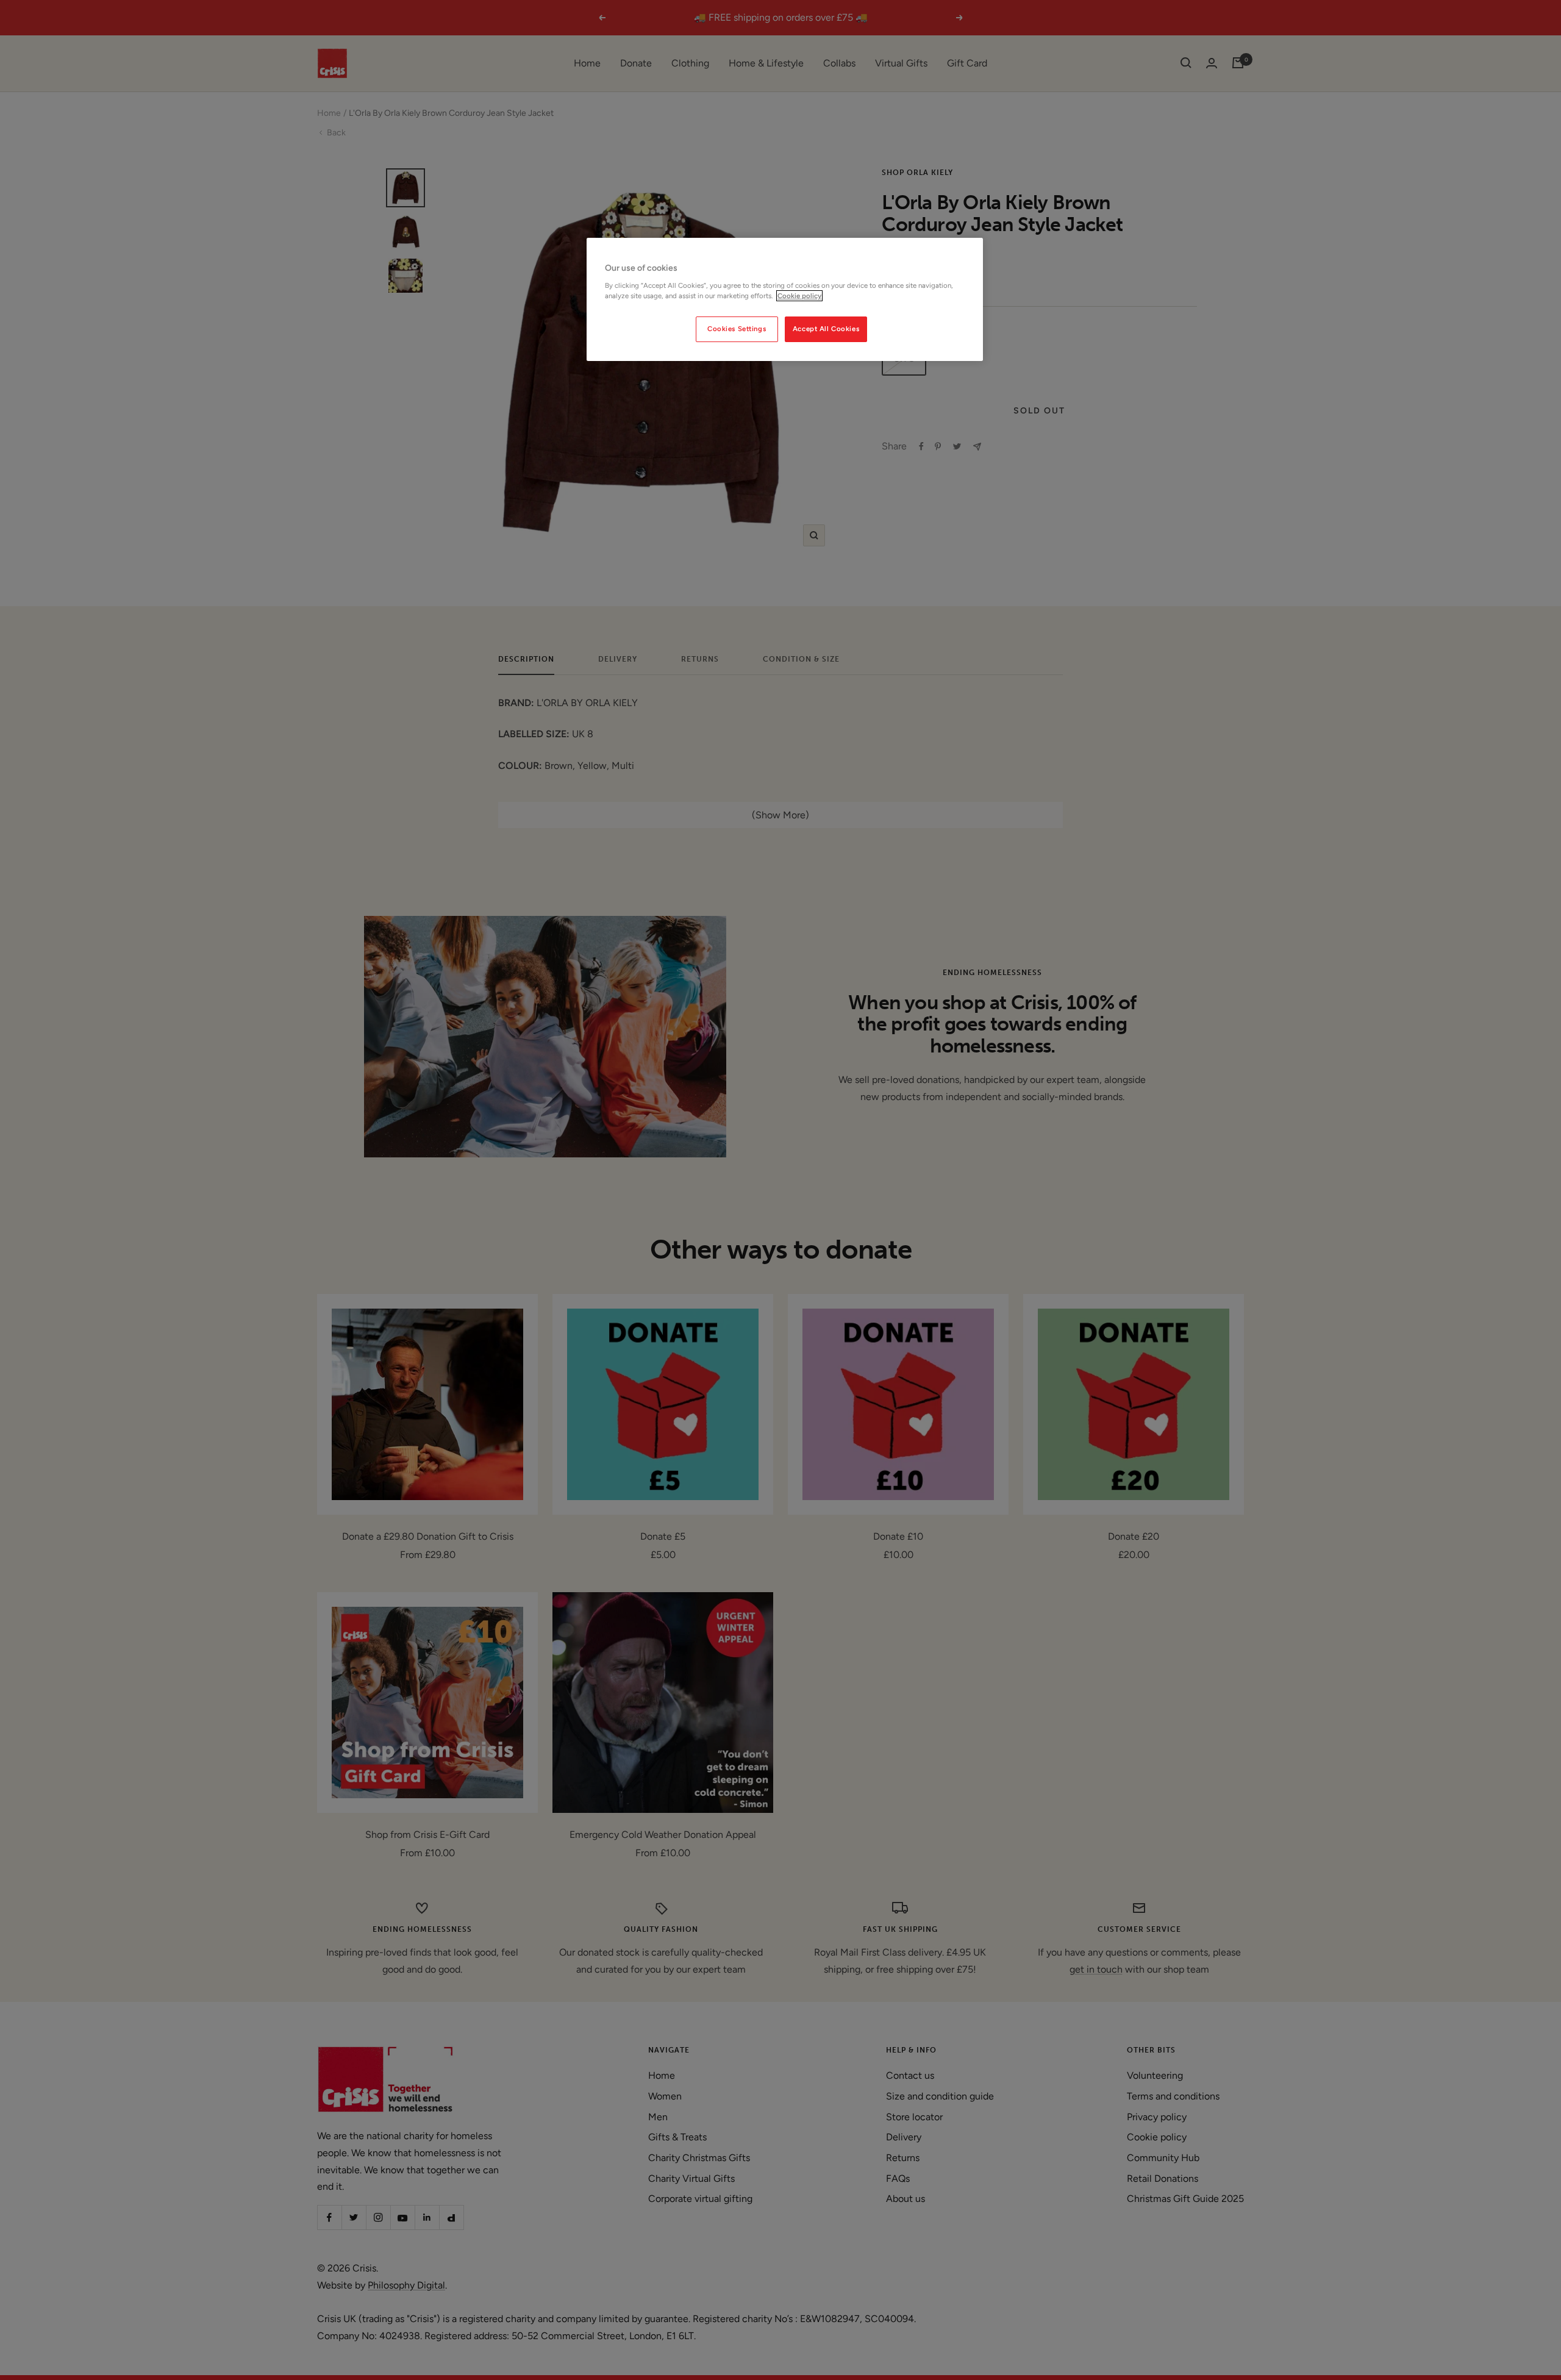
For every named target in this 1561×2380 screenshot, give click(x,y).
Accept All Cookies (826, 329)
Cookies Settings (737, 329)
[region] (785, 299)
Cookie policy (799, 296)
